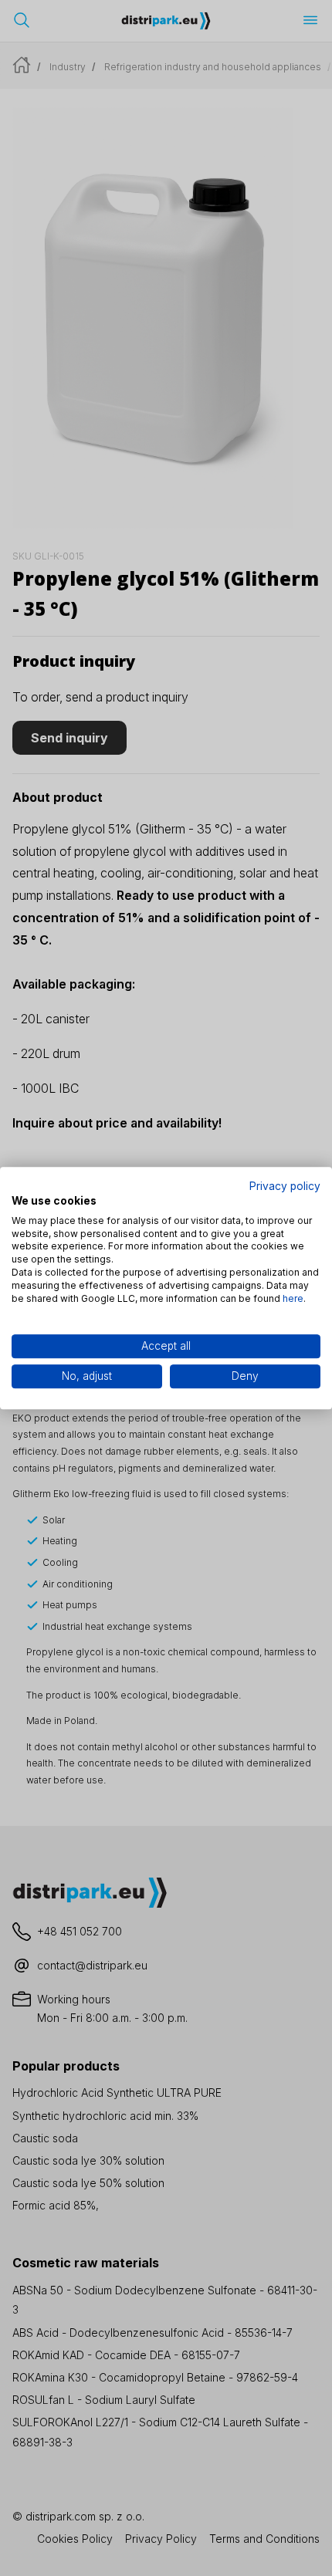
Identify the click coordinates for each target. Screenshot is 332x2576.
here (293, 1298)
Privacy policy (285, 1186)
